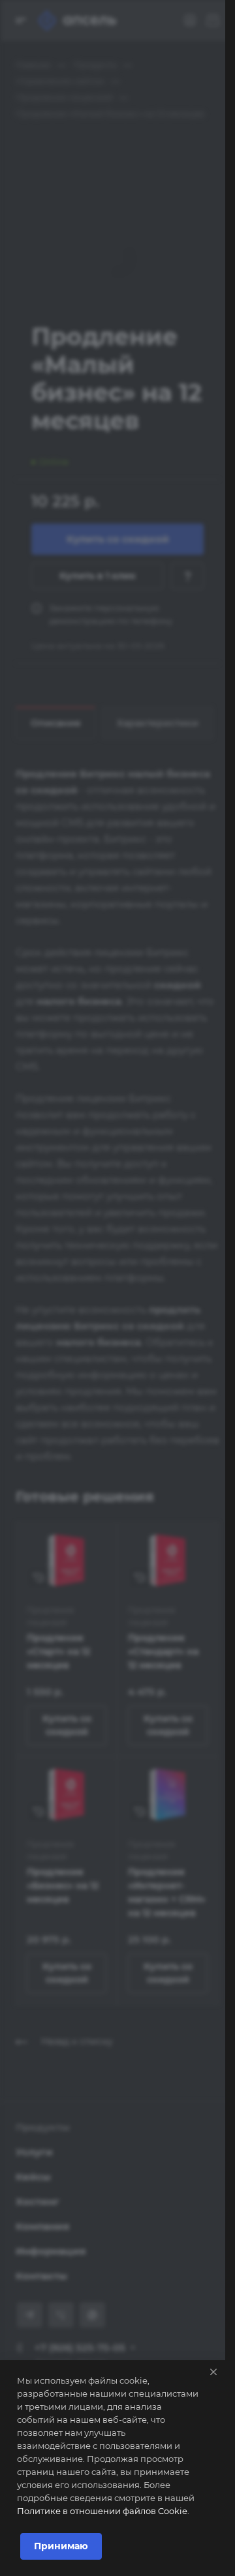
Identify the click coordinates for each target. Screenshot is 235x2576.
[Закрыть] (213, 2372)
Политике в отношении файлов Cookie (102, 2511)
